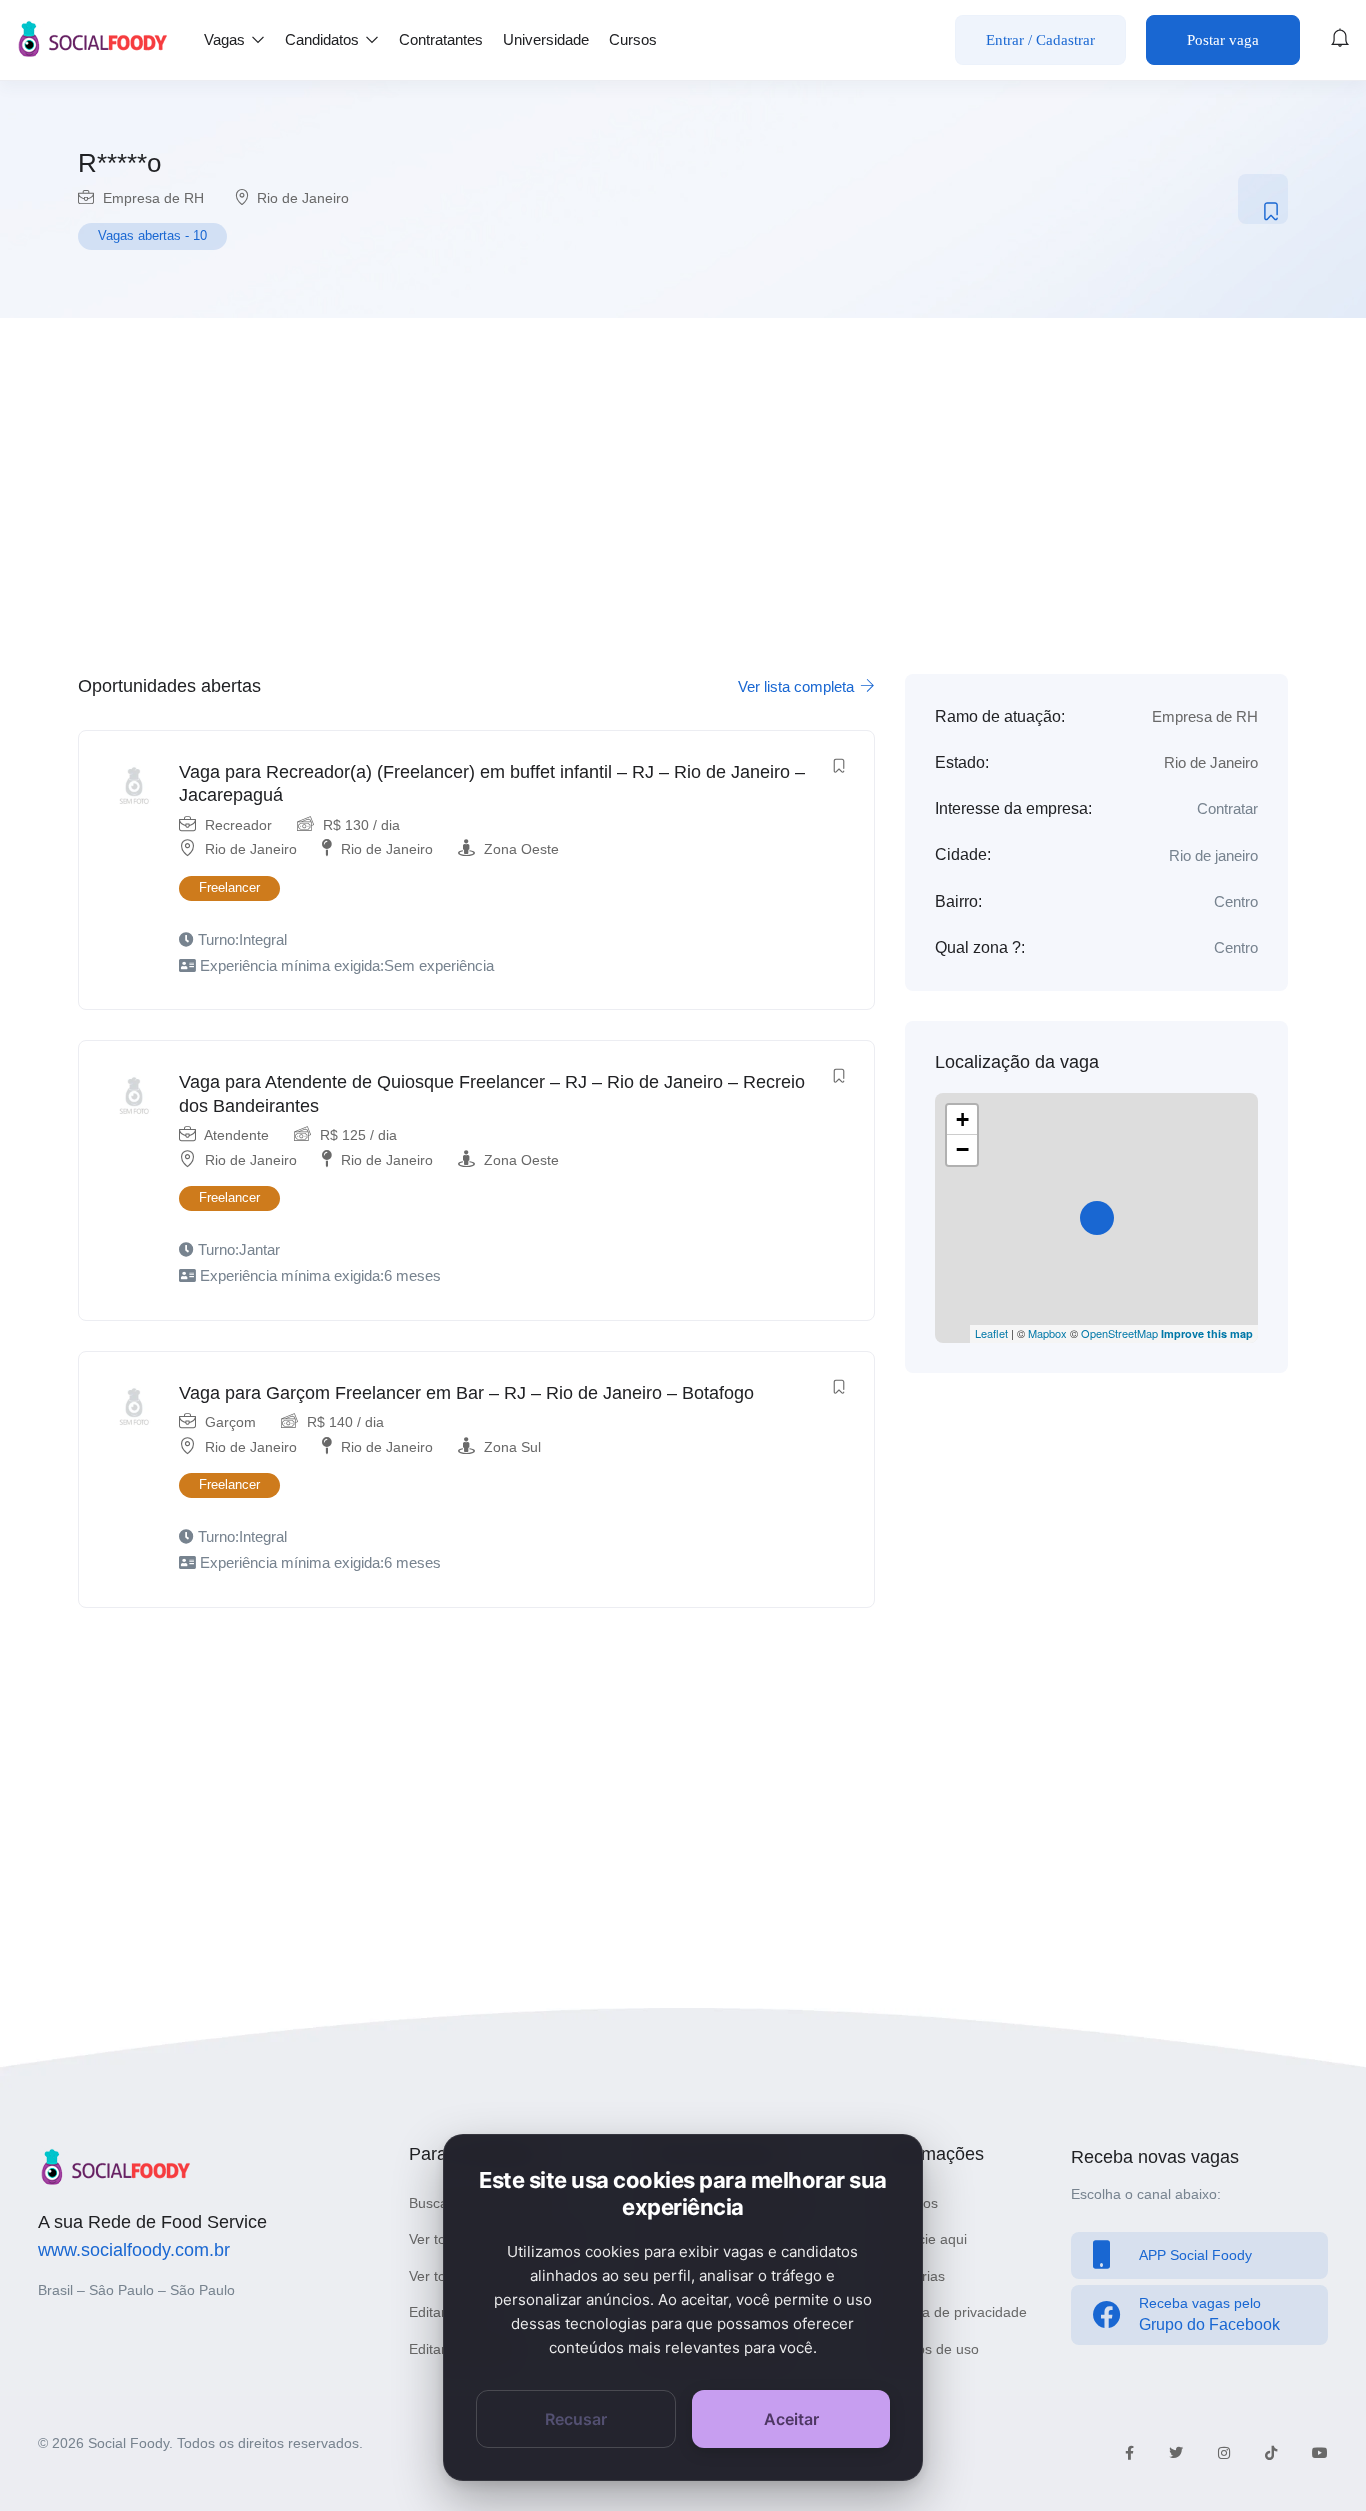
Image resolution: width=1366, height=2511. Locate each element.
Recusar (576, 2419)
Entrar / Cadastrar (1040, 40)
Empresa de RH (153, 198)
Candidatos (324, 39)
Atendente (236, 1135)
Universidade (546, 39)
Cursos (633, 39)
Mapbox (1047, 1333)
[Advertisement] (683, 484)
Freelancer (229, 887)
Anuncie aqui (926, 2239)
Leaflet (991, 1333)
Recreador (238, 825)
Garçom (230, 1422)
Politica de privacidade (956, 2312)
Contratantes (441, 39)
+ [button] (962, 1119)
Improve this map (1207, 1333)
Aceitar (791, 2419)
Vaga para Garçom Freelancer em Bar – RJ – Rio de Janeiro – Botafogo (466, 1393)
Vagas (226, 39)
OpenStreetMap (1119, 1333)
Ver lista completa (798, 686)
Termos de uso (932, 2349)
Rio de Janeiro (303, 198)
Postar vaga (1223, 40)
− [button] (962, 1149)
